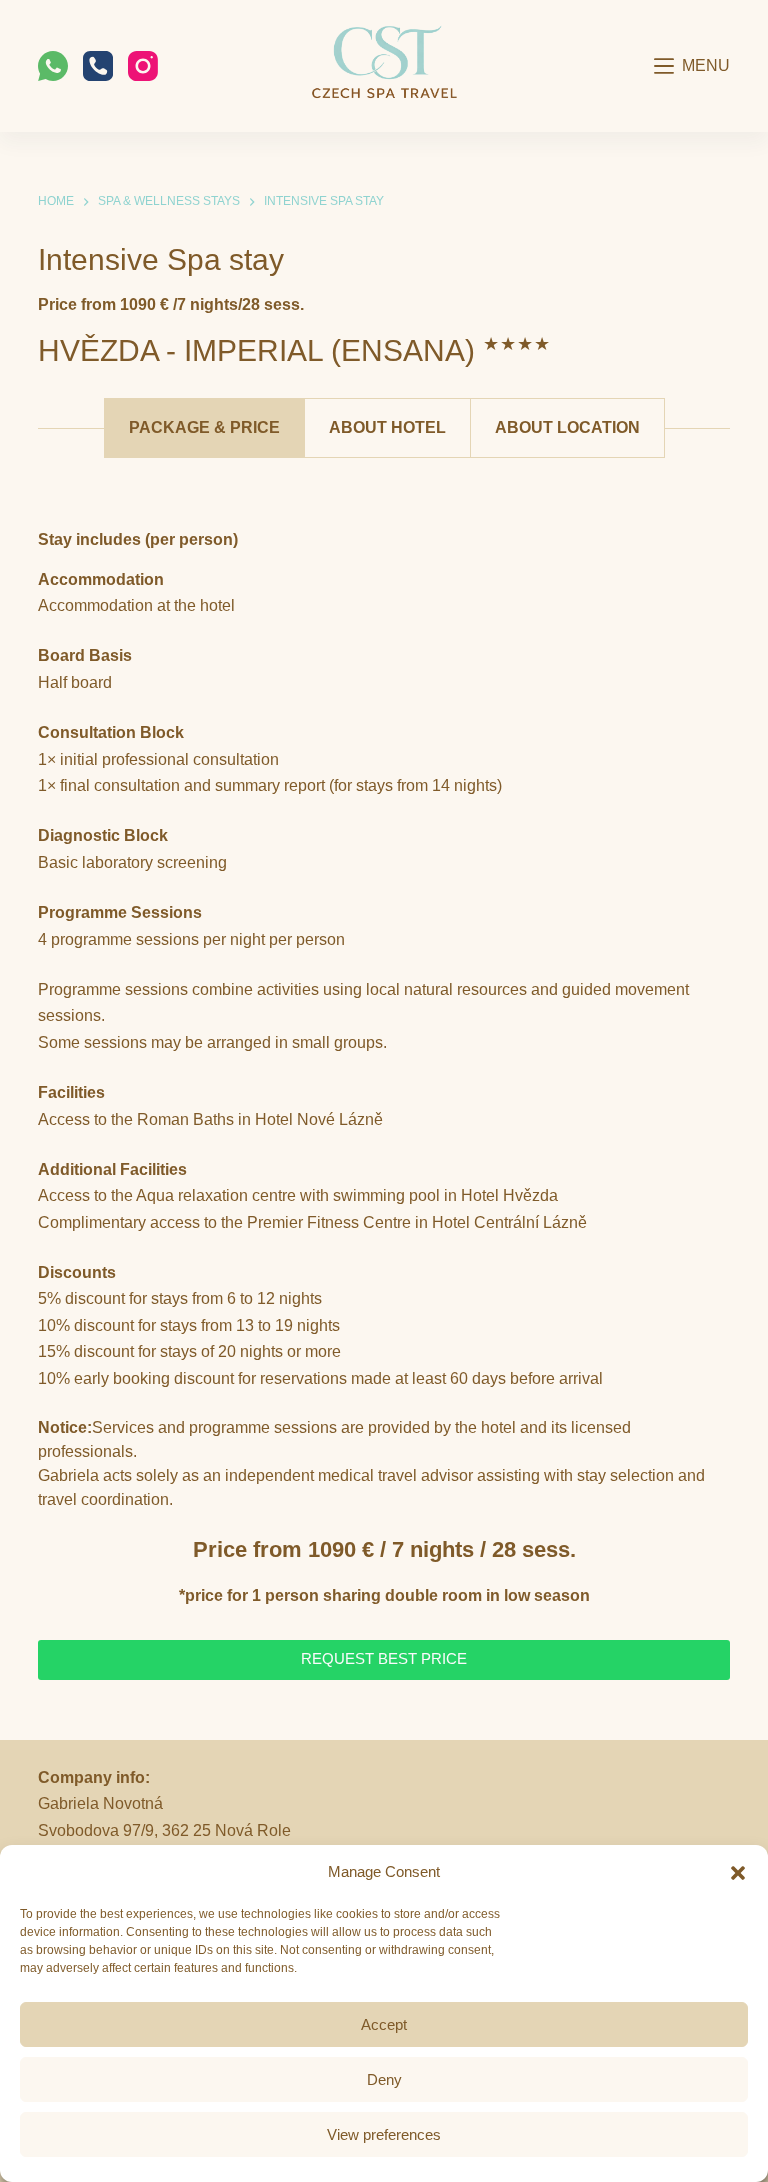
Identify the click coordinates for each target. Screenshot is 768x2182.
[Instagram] (143, 66)
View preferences (384, 2134)
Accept (384, 2024)
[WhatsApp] (53, 66)
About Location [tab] (567, 427)
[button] (738, 1873)
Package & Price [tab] (204, 427)
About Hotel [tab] (387, 427)
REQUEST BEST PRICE (384, 1658)
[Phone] (98, 66)
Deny (384, 2079)
